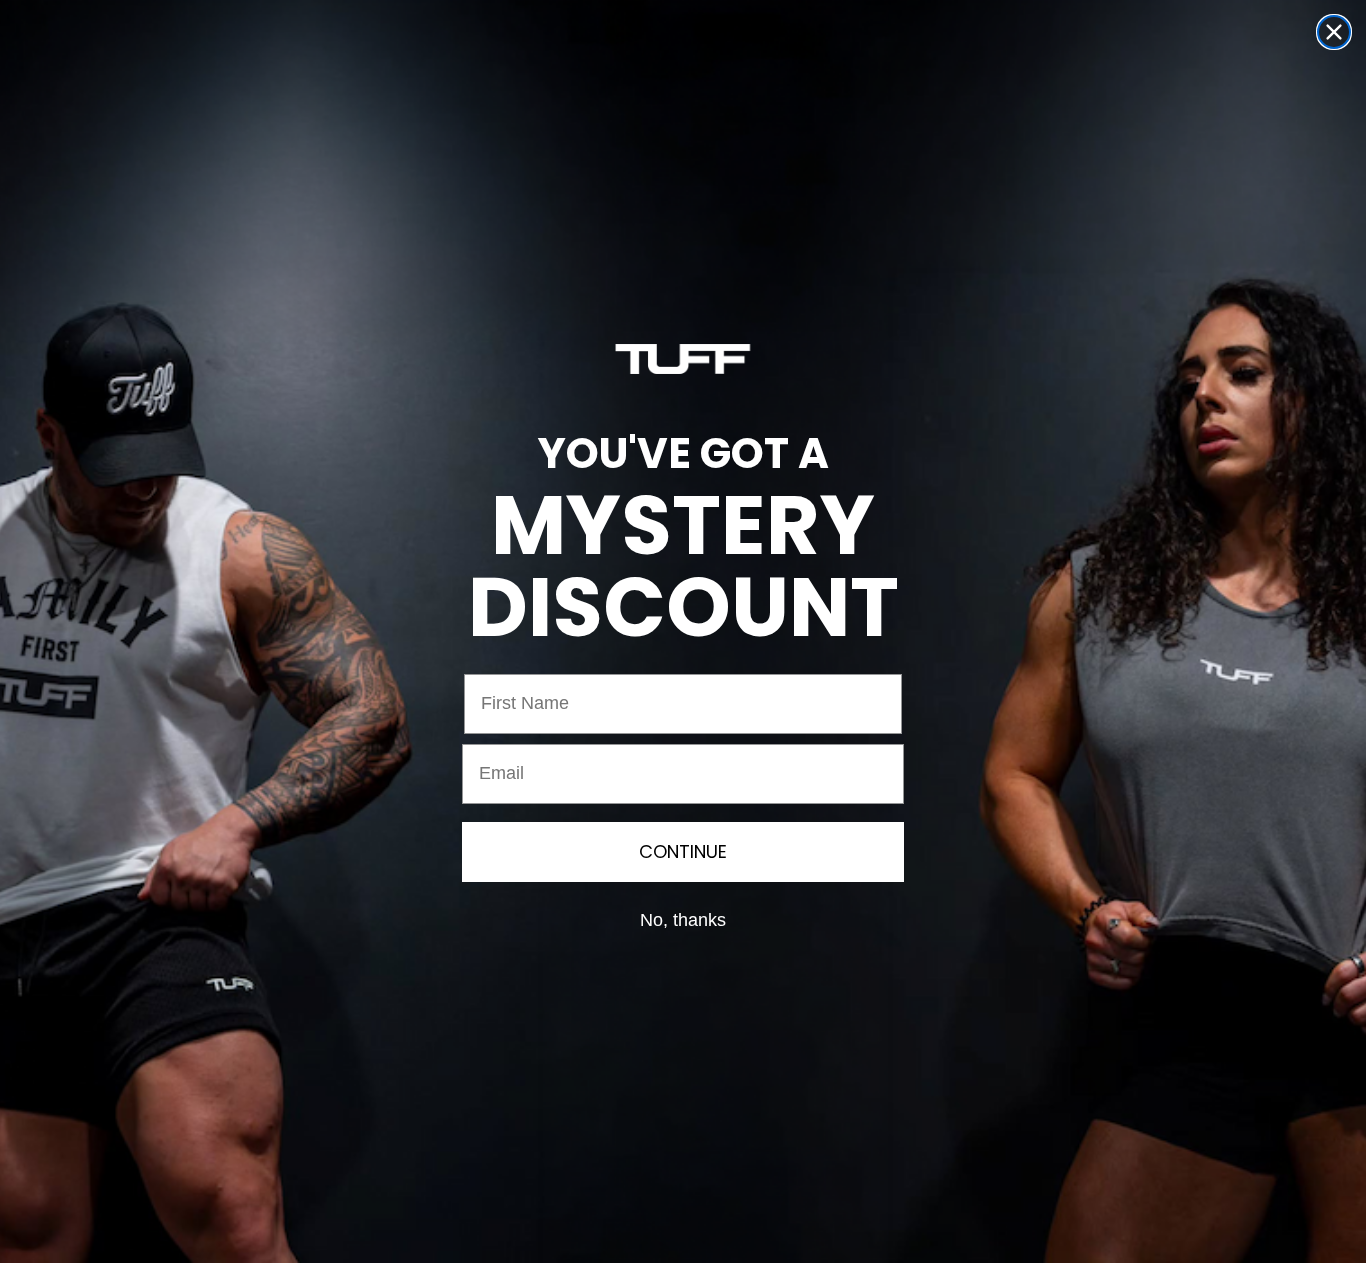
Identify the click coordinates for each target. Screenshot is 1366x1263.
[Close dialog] (1334, 32)
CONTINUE (683, 851)
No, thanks (683, 920)
